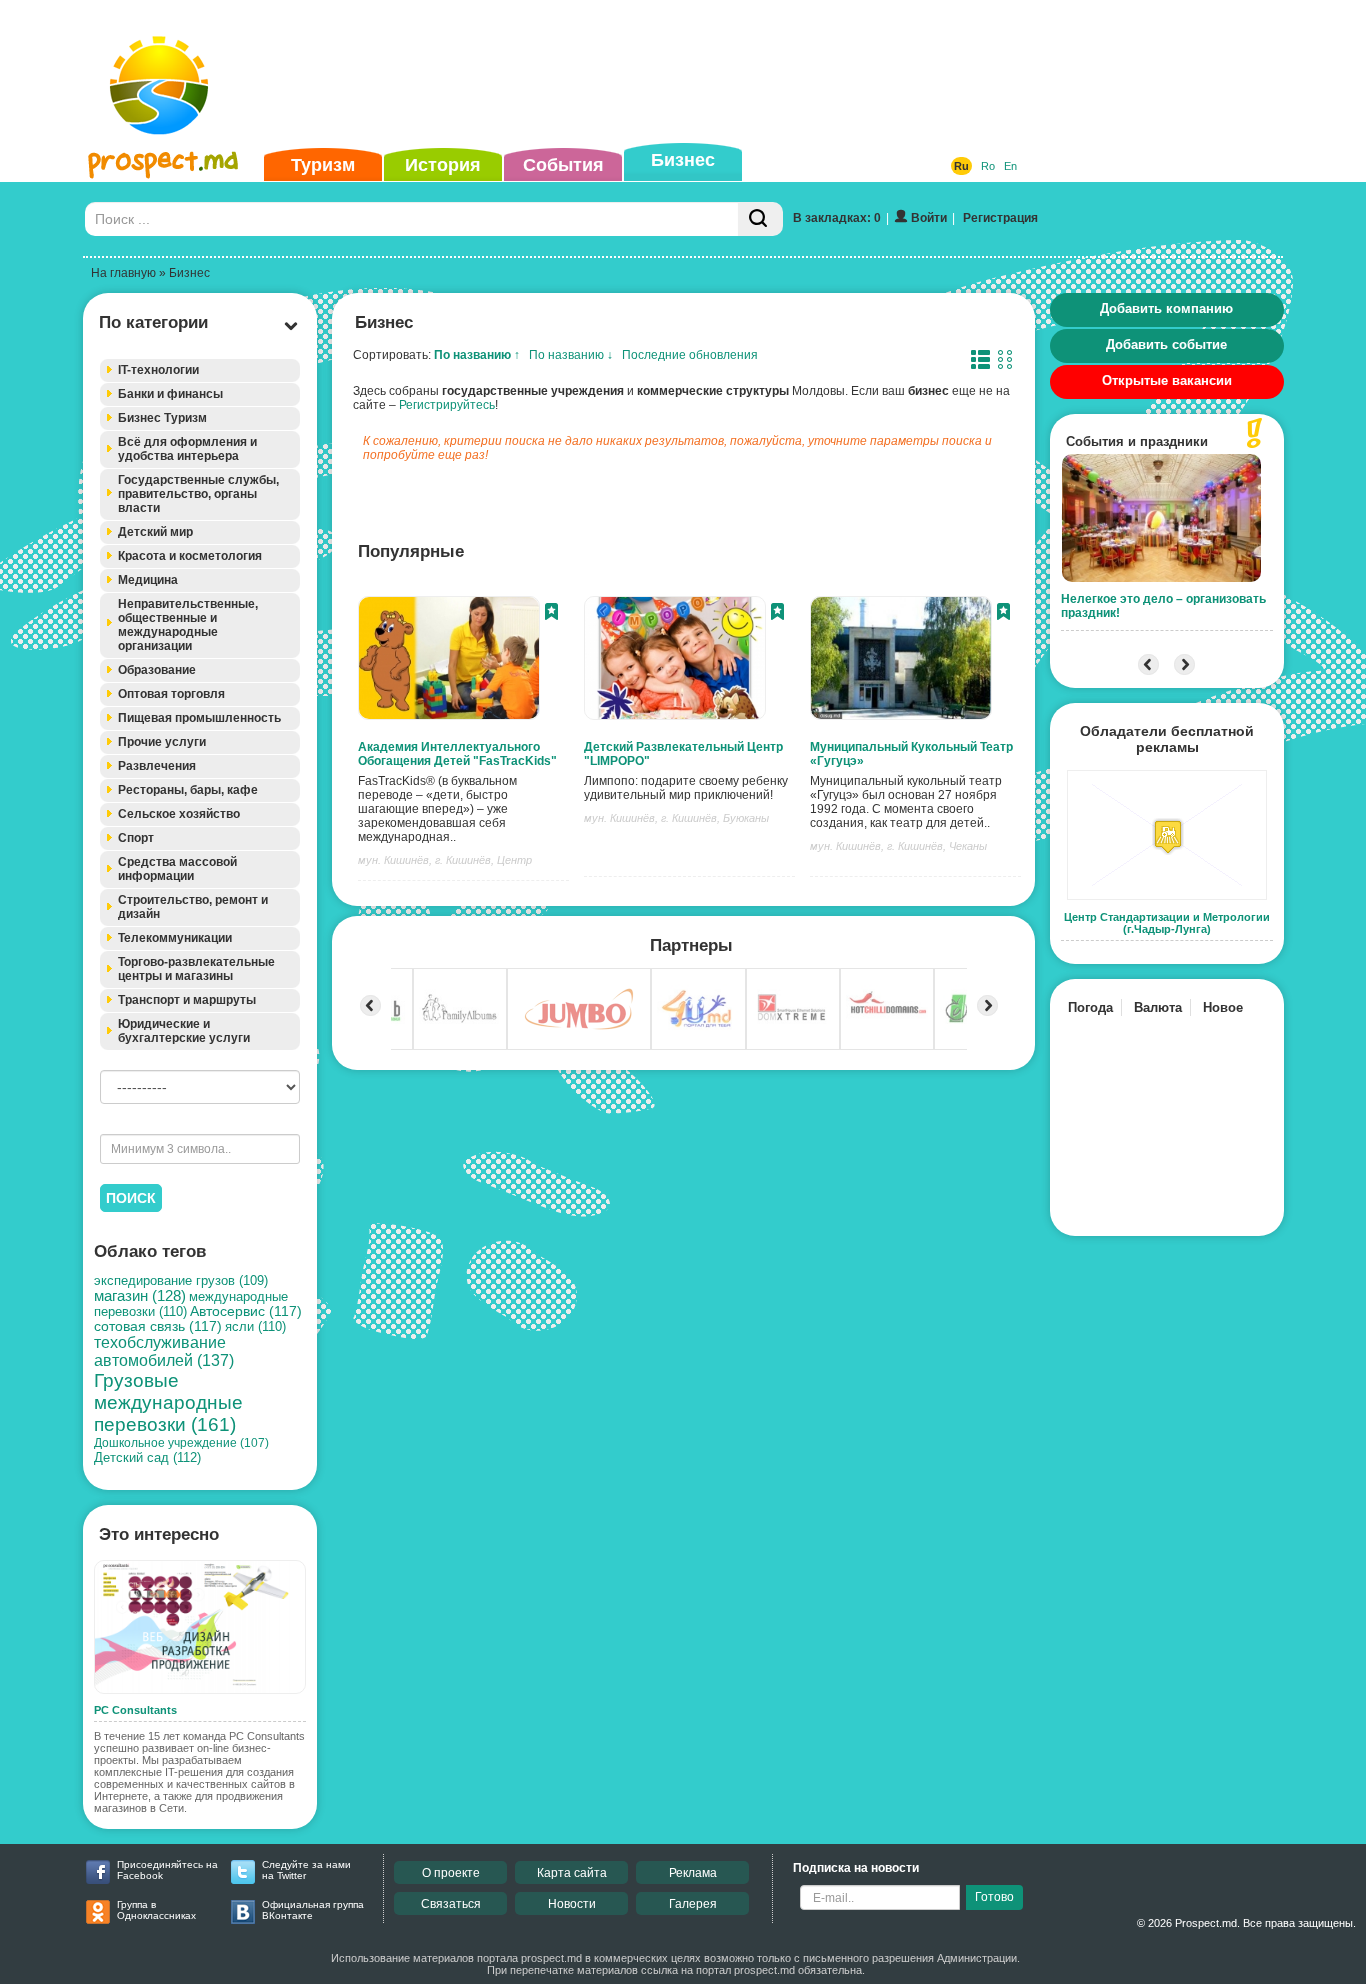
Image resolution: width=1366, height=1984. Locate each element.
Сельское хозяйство (179, 814)
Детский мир (155, 532)
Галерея (693, 1904)
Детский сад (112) (147, 1457)
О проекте (451, 1873)
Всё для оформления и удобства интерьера (187, 449)
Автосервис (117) (246, 1311)
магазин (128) (140, 1296)
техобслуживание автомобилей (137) (164, 1351)
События (563, 165)
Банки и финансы (170, 394)
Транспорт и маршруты (187, 1000)
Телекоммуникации (175, 938)
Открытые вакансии (1167, 380)
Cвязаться (451, 1904)
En (1010, 166)
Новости (572, 1904)
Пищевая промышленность (199, 718)
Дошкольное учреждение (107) (181, 1443)
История (443, 165)
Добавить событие (1166, 344)
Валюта (1158, 1007)
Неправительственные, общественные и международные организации (188, 625)
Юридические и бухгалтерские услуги (184, 1031)
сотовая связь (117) (158, 1326)
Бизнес (683, 160)
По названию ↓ (571, 355)
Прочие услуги (162, 742)
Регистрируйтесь (447, 405)
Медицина (148, 580)
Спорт (136, 838)
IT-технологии (158, 370)
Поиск (131, 1198)
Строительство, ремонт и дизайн (193, 907)
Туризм (323, 165)
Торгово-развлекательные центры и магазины (196, 969)
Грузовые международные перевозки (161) (168, 1402)
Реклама (693, 1873)
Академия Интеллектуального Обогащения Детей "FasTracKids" (457, 754)
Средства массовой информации (177, 869)
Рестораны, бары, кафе (188, 790)
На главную (123, 273)
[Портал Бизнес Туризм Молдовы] (162, 106)
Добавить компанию (1166, 308)
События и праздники (1137, 441)
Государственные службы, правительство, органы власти (198, 494)
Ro (988, 166)
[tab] (200, 370)
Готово (994, 1897)
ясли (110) (255, 1326)
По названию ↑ (477, 355)
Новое (1223, 1007)
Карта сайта (572, 1873)
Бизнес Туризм (162, 418)
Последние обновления (690, 355)
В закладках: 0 (837, 218)
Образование (157, 670)
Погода (1090, 1007)
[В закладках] (551, 614)
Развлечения (157, 766)
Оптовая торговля (171, 694)
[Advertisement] (652, 74)
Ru (961, 166)
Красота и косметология (190, 556)
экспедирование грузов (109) (181, 1281)
